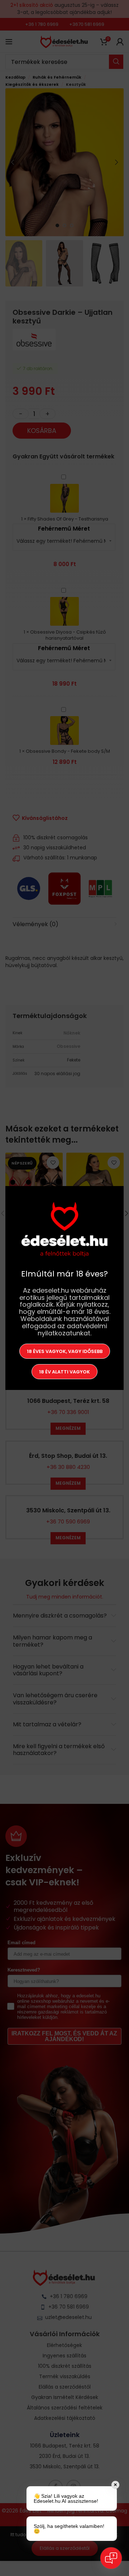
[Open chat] (111, 2558)
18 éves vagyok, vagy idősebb (65, 1351)
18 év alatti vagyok (64, 1371)
